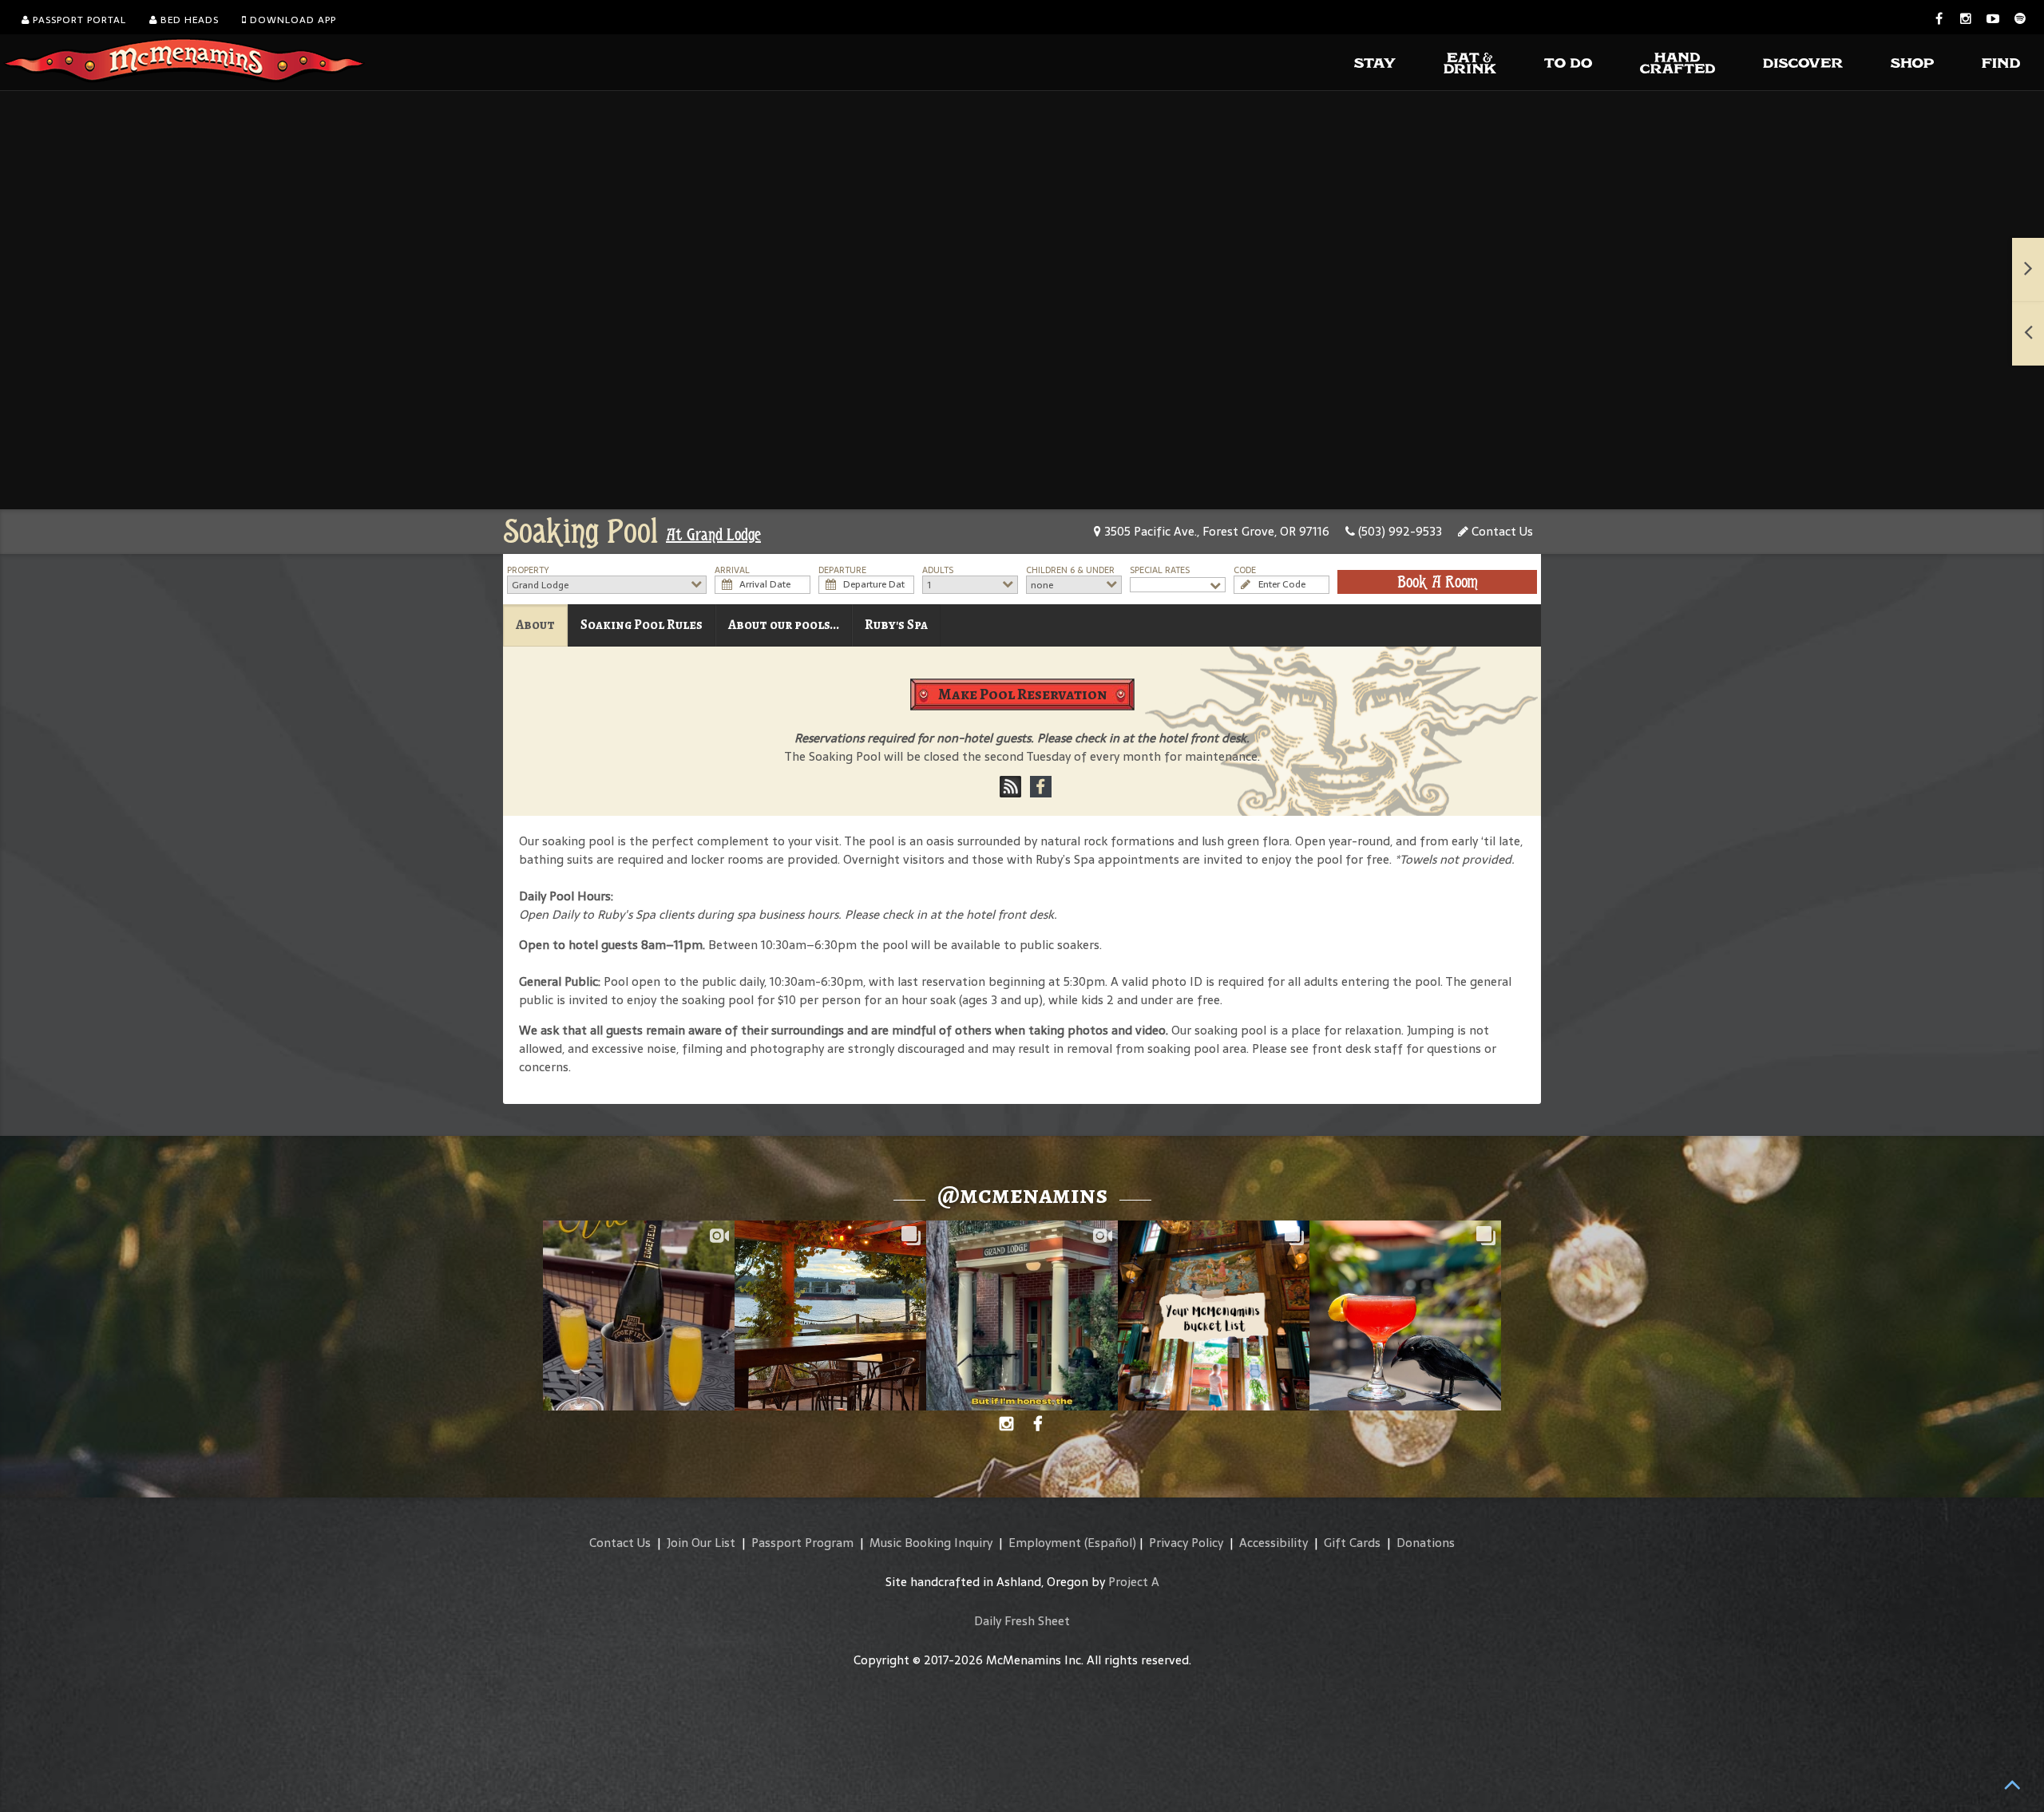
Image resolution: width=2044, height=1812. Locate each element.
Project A (1134, 1582)
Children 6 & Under (1070, 570)
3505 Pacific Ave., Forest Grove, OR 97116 (1215, 531)
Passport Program (802, 1543)
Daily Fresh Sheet (1022, 1621)
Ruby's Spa (896, 625)
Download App (291, 20)
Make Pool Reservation (1022, 694)
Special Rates (1160, 570)
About (535, 625)
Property (528, 570)
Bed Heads (188, 20)
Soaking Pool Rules (642, 625)
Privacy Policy (1186, 1543)
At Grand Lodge (713, 535)
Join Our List (701, 1543)
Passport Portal (78, 20)
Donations (1426, 1543)
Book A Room (1438, 582)
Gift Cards (1352, 1543)
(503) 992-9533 (1398, 531)
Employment (1045, 1543)
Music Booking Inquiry (931, 1543)
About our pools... (784, 625)
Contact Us (1501, 531)
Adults (938, 570)
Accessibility (1274, 1543)
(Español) (1110, 1543)
